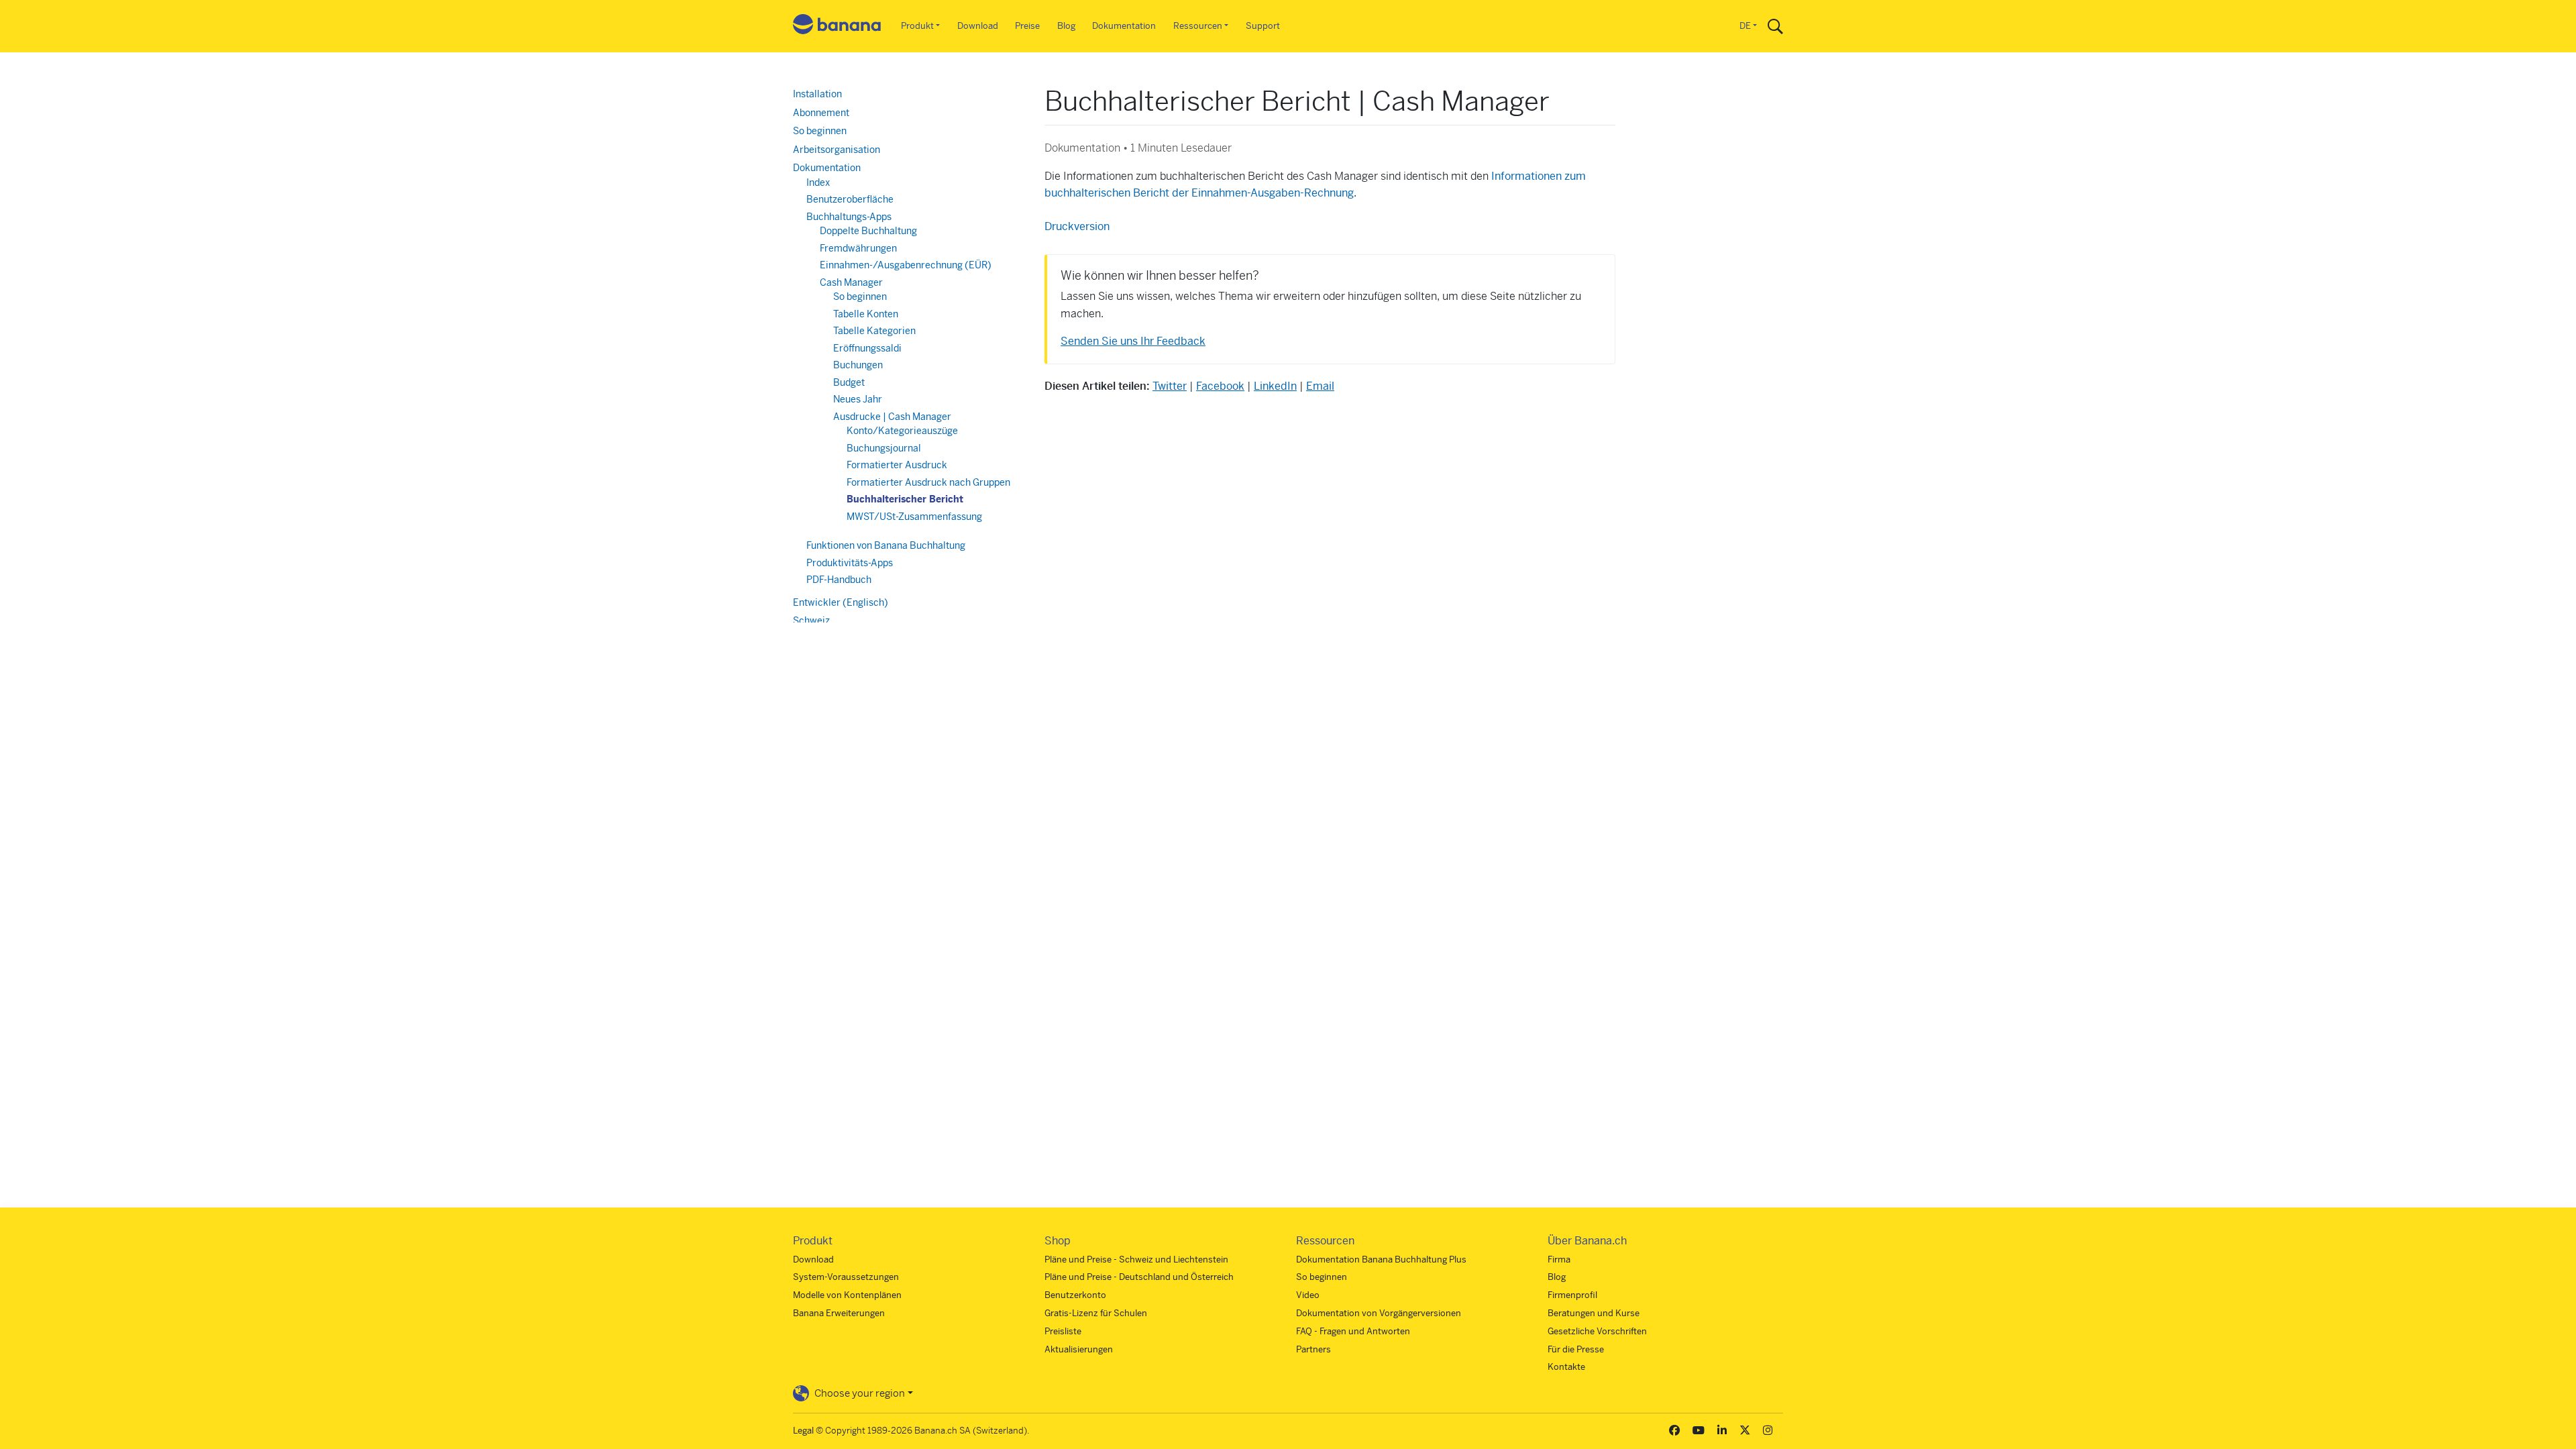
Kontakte (1566, 1367)
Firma (1559, 1259)
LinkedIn (1275, 386)
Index (818, 182)
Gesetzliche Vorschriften (1597, 1331)
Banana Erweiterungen (839, 1313)
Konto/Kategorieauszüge (902, 431)
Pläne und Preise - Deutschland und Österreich (1139, 1277)
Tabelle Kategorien (874, 331)
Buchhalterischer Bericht (905, 499)
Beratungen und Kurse (1594, 1313)
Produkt (917, 26)
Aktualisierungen (1079, 1349)
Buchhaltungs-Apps (849, 217)
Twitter (1170, 386)
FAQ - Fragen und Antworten (1353, 1331)
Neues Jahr (858, 399)
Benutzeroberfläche (850, 199)
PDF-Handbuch (839, 580)
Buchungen (858, 365)
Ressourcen (1198, 26)
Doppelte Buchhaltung (868, 231)
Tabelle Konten (866, 314)
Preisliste (1063, 1331)
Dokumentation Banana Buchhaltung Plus (1381, 1259)
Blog (1066, 26)
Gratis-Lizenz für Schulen (1096, 1313)
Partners (1313, 1349)
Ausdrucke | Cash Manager (892, 417)
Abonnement (821, 113)
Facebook (1220, 386)
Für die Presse (1576, 1349)
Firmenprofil (1572, 1295)
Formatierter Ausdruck (897, 465)
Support (1263, 26)
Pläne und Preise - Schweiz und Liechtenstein (1136, 1259)
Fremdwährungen (858, 248)
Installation (817, 94)
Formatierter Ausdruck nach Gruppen (928, 482)
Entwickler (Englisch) (841, 602)
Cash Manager (851, 282)
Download (978, 26)
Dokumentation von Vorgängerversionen (1379, 1313)
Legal (803, 1431)
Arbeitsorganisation (837, 150)
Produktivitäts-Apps (850, 563)
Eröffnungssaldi (867, 348)
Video (1308, 1295)
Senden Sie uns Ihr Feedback (1133, 341)
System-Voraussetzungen (846, 1277)
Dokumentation (1124, 26)
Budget (849, 382)
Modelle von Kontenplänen (847, 1295)
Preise (1027, 26)
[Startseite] (837, 26)
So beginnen (820, 131)
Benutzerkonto (1075, 1295)
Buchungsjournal (884, 448)
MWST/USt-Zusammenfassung (914, 517)
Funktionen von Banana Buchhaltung (886, 545)
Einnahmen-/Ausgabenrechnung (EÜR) (906, 265)
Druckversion (1077, 226)
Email (1320, 386)
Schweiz (811, 621)
